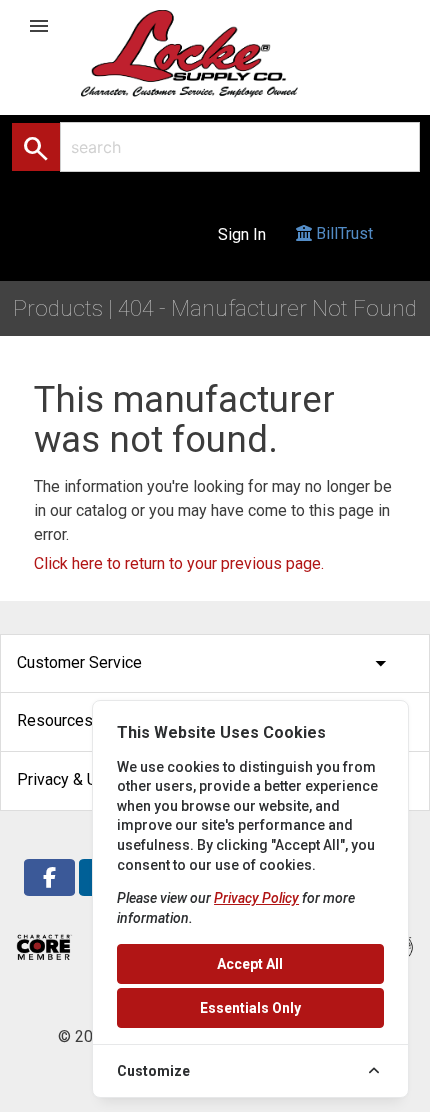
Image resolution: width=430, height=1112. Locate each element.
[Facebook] (49, 877)
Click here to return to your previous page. (179, 563)
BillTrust (342, 233)
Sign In (242, 234)
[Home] (211, 52)
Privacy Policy (256, 898)
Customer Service (205, 663)
